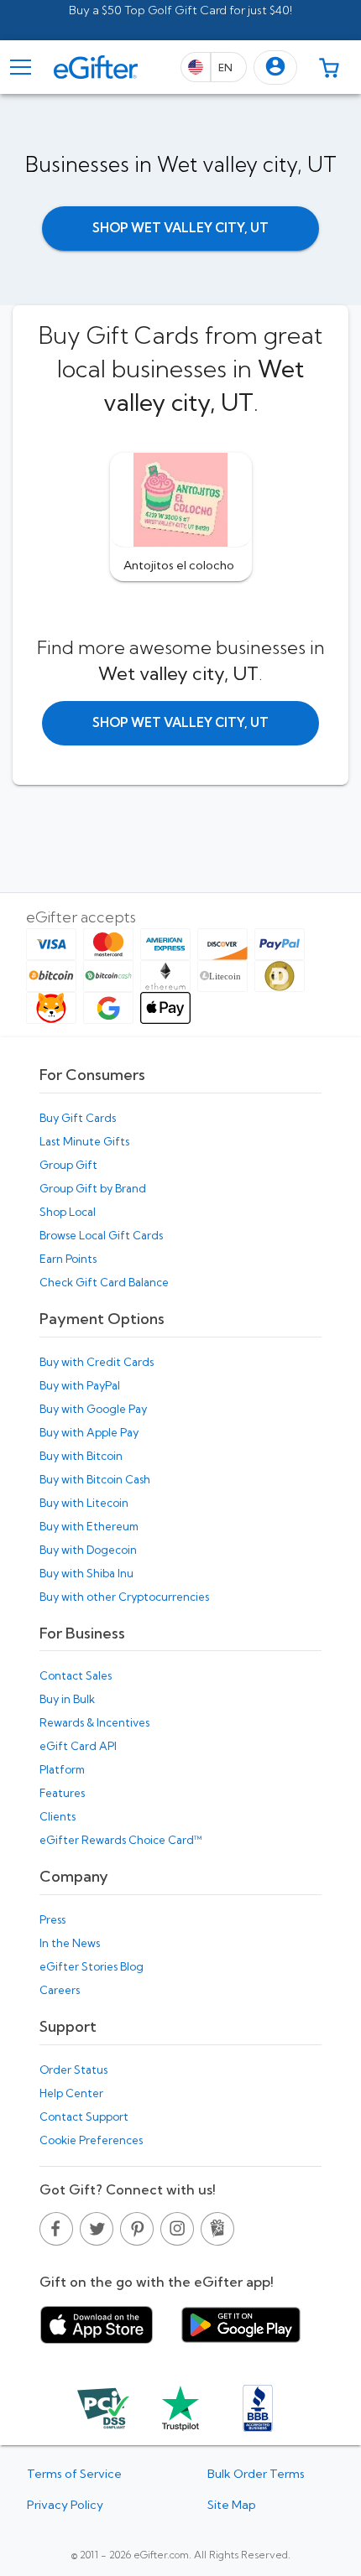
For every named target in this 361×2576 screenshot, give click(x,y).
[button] (275, 68)
